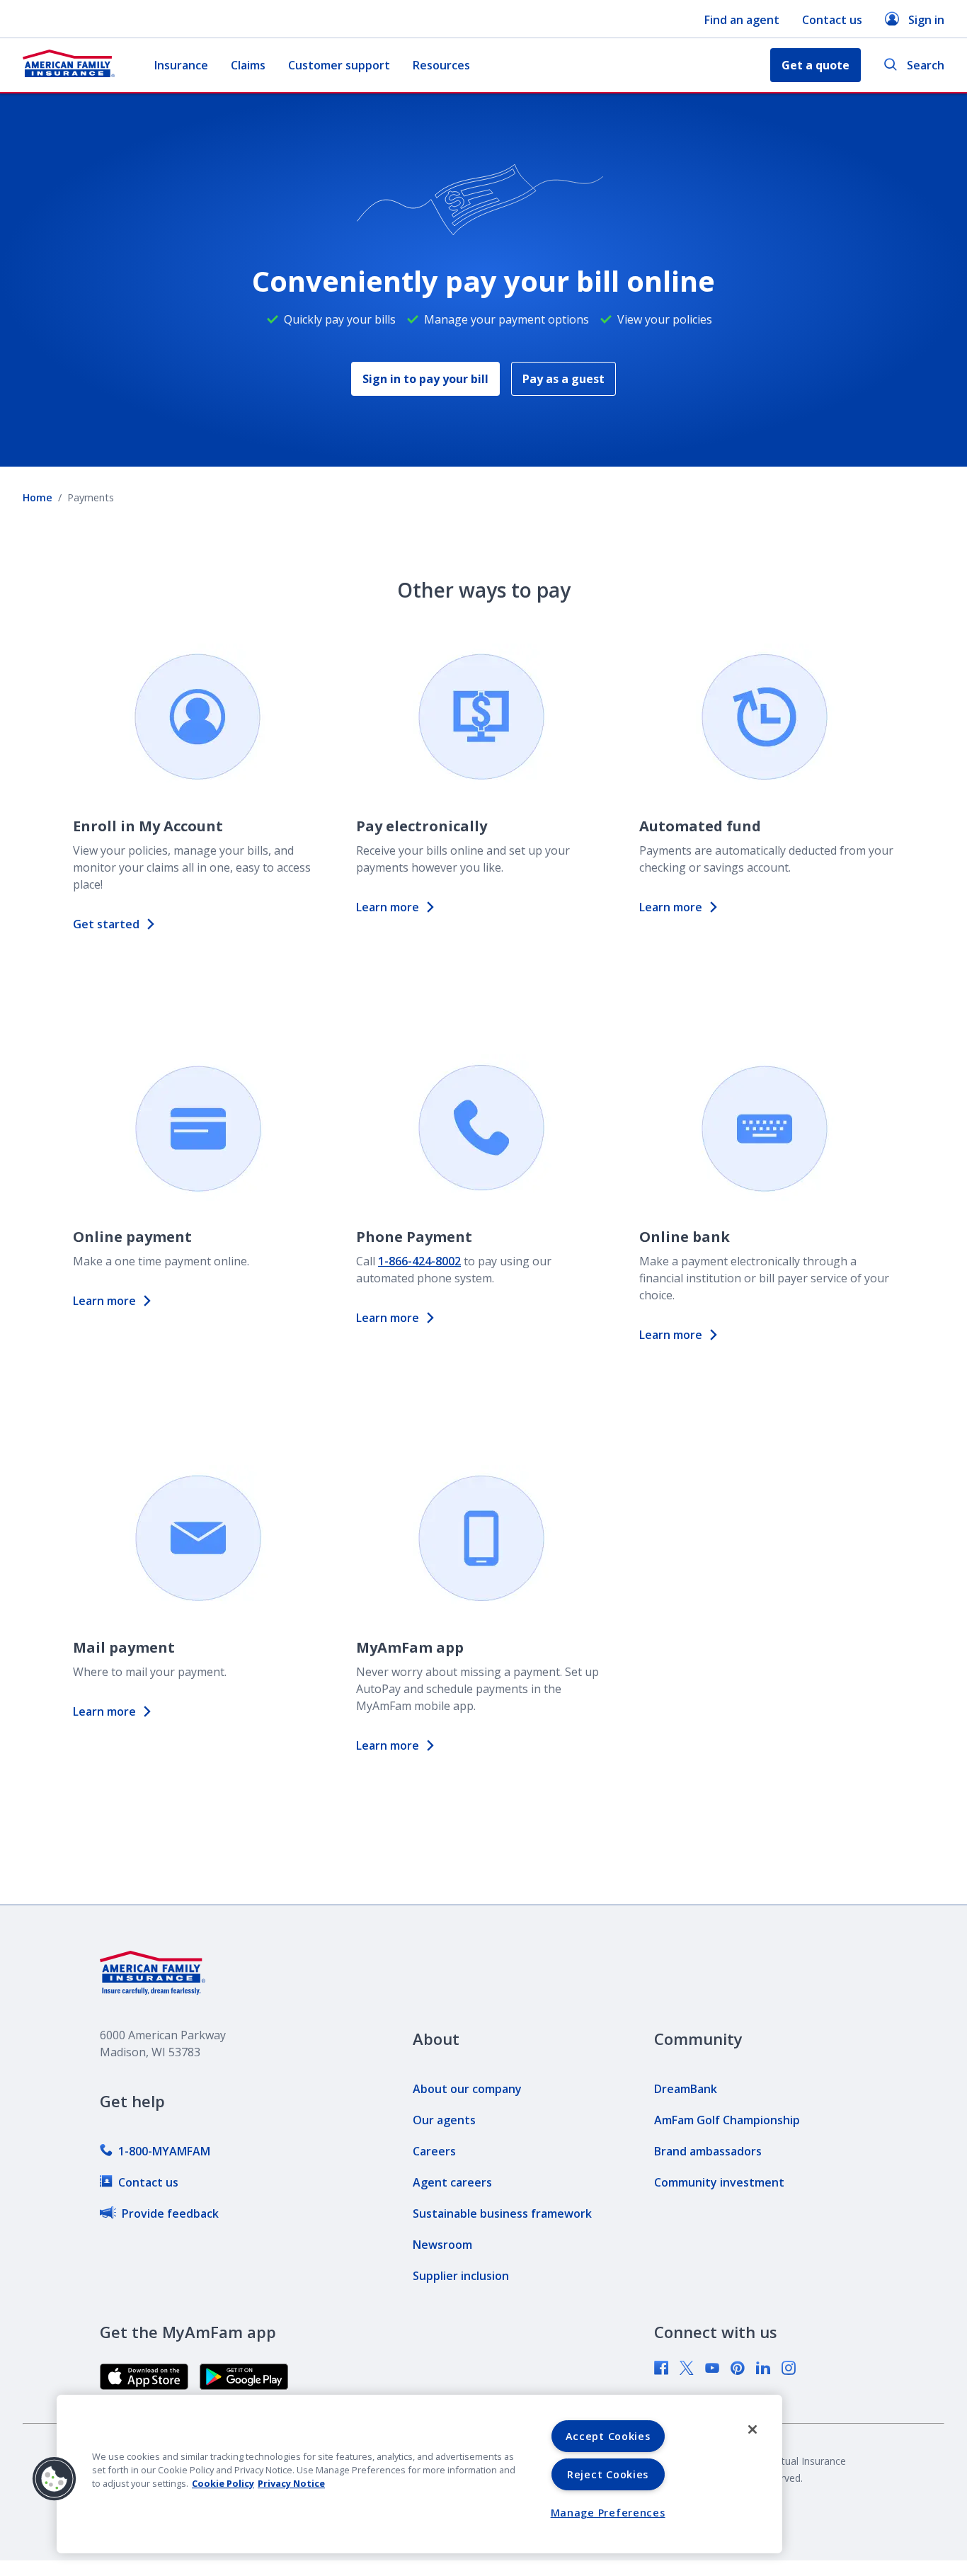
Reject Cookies (608, 2474)
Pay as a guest (563, 379)
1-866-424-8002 (419, 1261)
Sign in (926, 20)
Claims (248, 65)
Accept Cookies (608, 2436)
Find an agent (742, 20)
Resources (441, 65)
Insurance (181, 65)
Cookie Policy (223, 2483)
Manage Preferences (608, 2513)
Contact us (832, 20)
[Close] (753, 2429)
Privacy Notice (291, 2483)
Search (926, 65)
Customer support (339, 65)
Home (38, 497)
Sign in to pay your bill (425, 379)
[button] (55, 2479)
